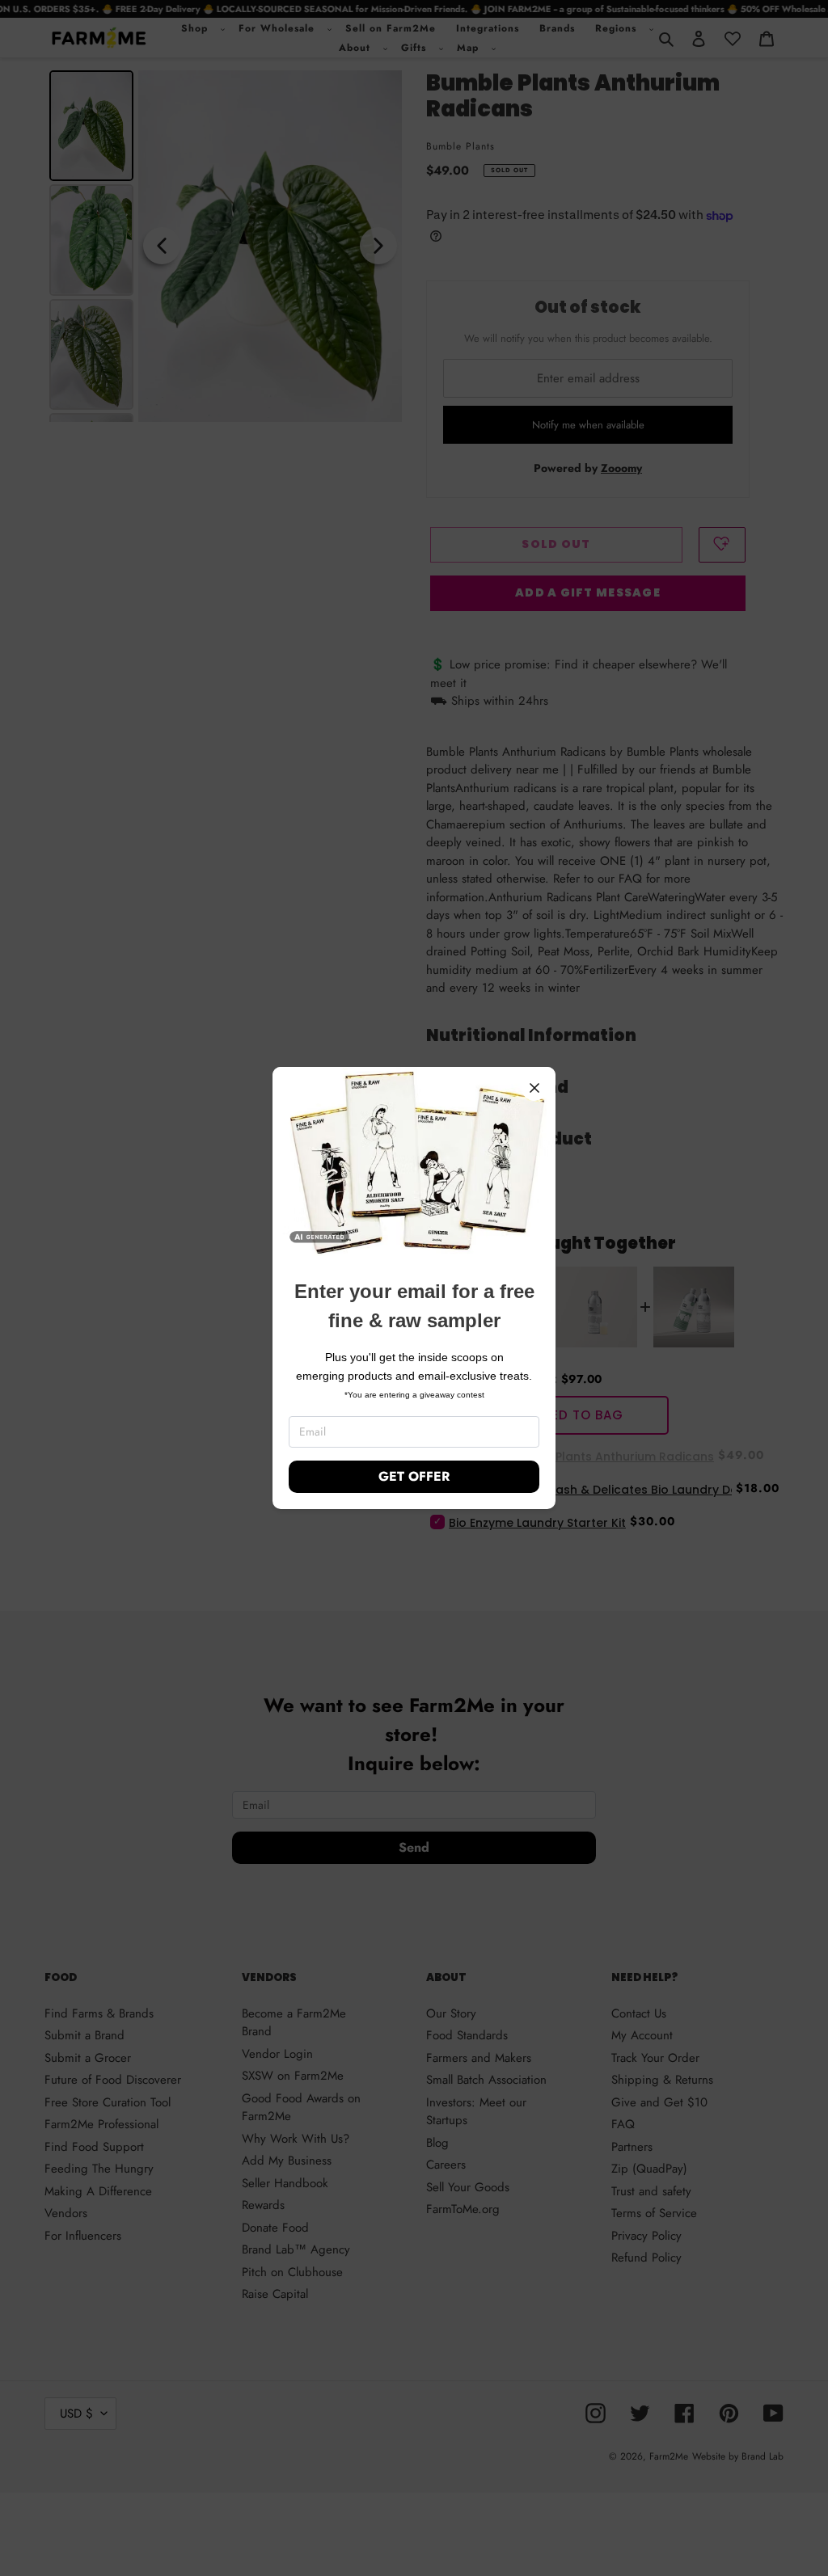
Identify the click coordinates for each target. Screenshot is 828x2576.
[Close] (534, 1088)
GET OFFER (414, 1476)
